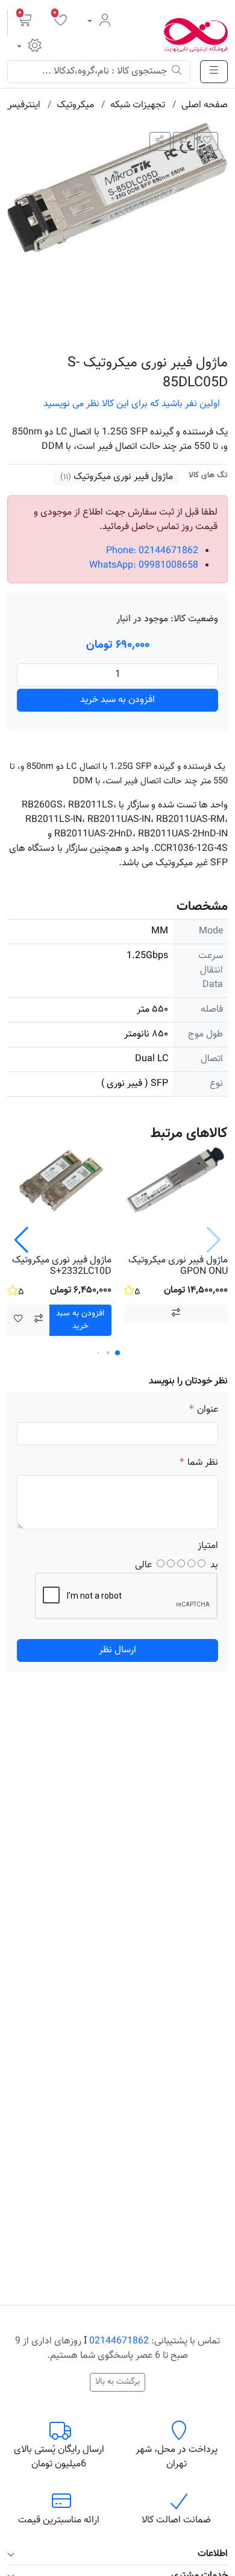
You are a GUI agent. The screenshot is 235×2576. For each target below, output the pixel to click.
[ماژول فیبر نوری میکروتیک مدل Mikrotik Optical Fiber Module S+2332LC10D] (59, 1198)
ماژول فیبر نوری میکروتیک (122, 477)
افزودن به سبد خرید (117, 700)
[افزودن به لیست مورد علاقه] (18, 1320)
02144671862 (119, 2341)
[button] (25, 22)
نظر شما (203, 1463)
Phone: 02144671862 (152, 551)
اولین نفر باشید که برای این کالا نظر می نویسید (132, 404)
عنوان (208, 1410)
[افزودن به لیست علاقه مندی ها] (208, 141)
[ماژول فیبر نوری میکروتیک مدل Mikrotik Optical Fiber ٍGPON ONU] (176, 1198)
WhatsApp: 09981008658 (144, 566)
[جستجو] (177, 72)
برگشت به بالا (117, 2382)
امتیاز (208, 1546)
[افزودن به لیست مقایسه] (184, 141)
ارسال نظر (117, 1650)
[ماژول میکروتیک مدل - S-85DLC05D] (117, 233)
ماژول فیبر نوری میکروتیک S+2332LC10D (62, 1266)
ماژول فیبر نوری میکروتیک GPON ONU (178, 1266)
